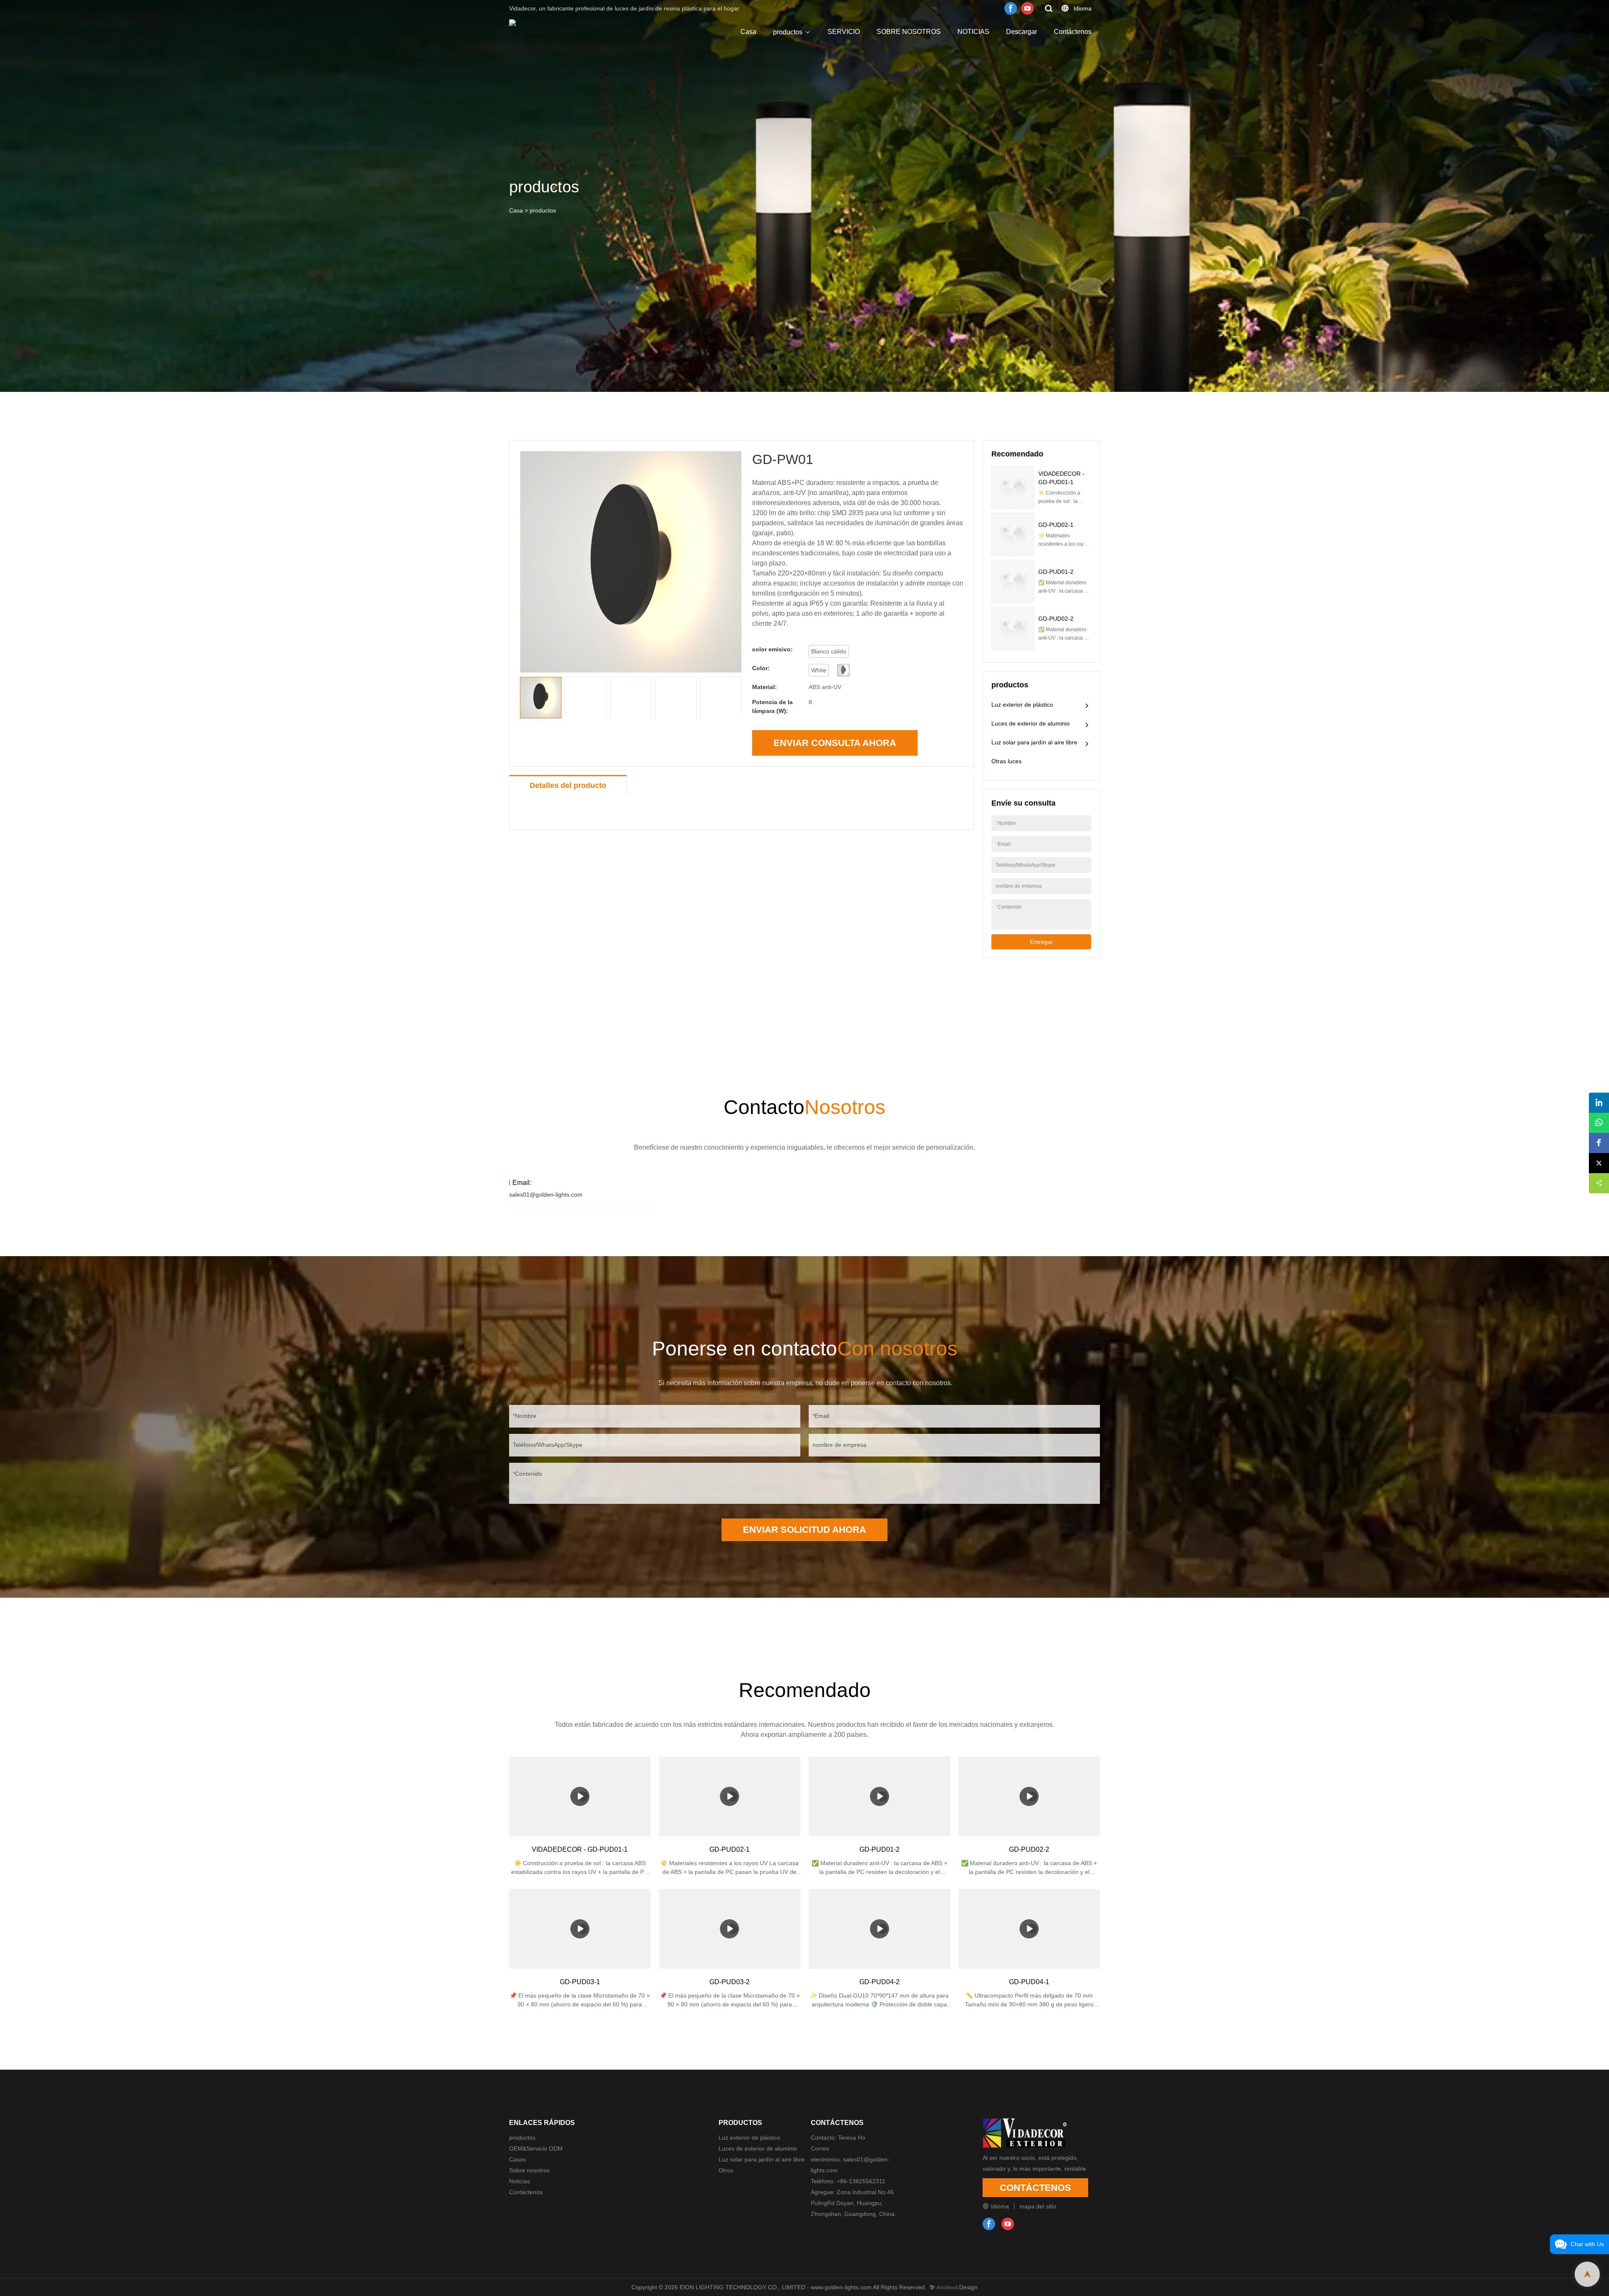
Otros (726, 2170)
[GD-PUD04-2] (880, 1929)
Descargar (1022, 32)
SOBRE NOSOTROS (909, 32)
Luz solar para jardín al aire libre (1034, 742)
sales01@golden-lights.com (546, 1195)
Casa (748, 32)
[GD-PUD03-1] (580, 1929)
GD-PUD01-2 (1056, 572)
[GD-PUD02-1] (730, 1796)
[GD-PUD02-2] (1030, 1796)
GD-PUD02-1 (1056, 525)
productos (788, 32)
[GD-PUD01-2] (880, 1796)
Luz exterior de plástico (1022, 705)
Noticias (520, 2181)
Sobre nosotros (529, 2170)
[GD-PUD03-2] (730, 1929)
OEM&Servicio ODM (536, 2148)
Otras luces (1006, 761)
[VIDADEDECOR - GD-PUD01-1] (580, 1796)
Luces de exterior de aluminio (1031, 723)
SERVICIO (844, 32)
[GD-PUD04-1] (1030, 1929)
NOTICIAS (973, 32)
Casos (517, 2159)
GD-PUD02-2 (1056, 619)
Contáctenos (1073, 32)
